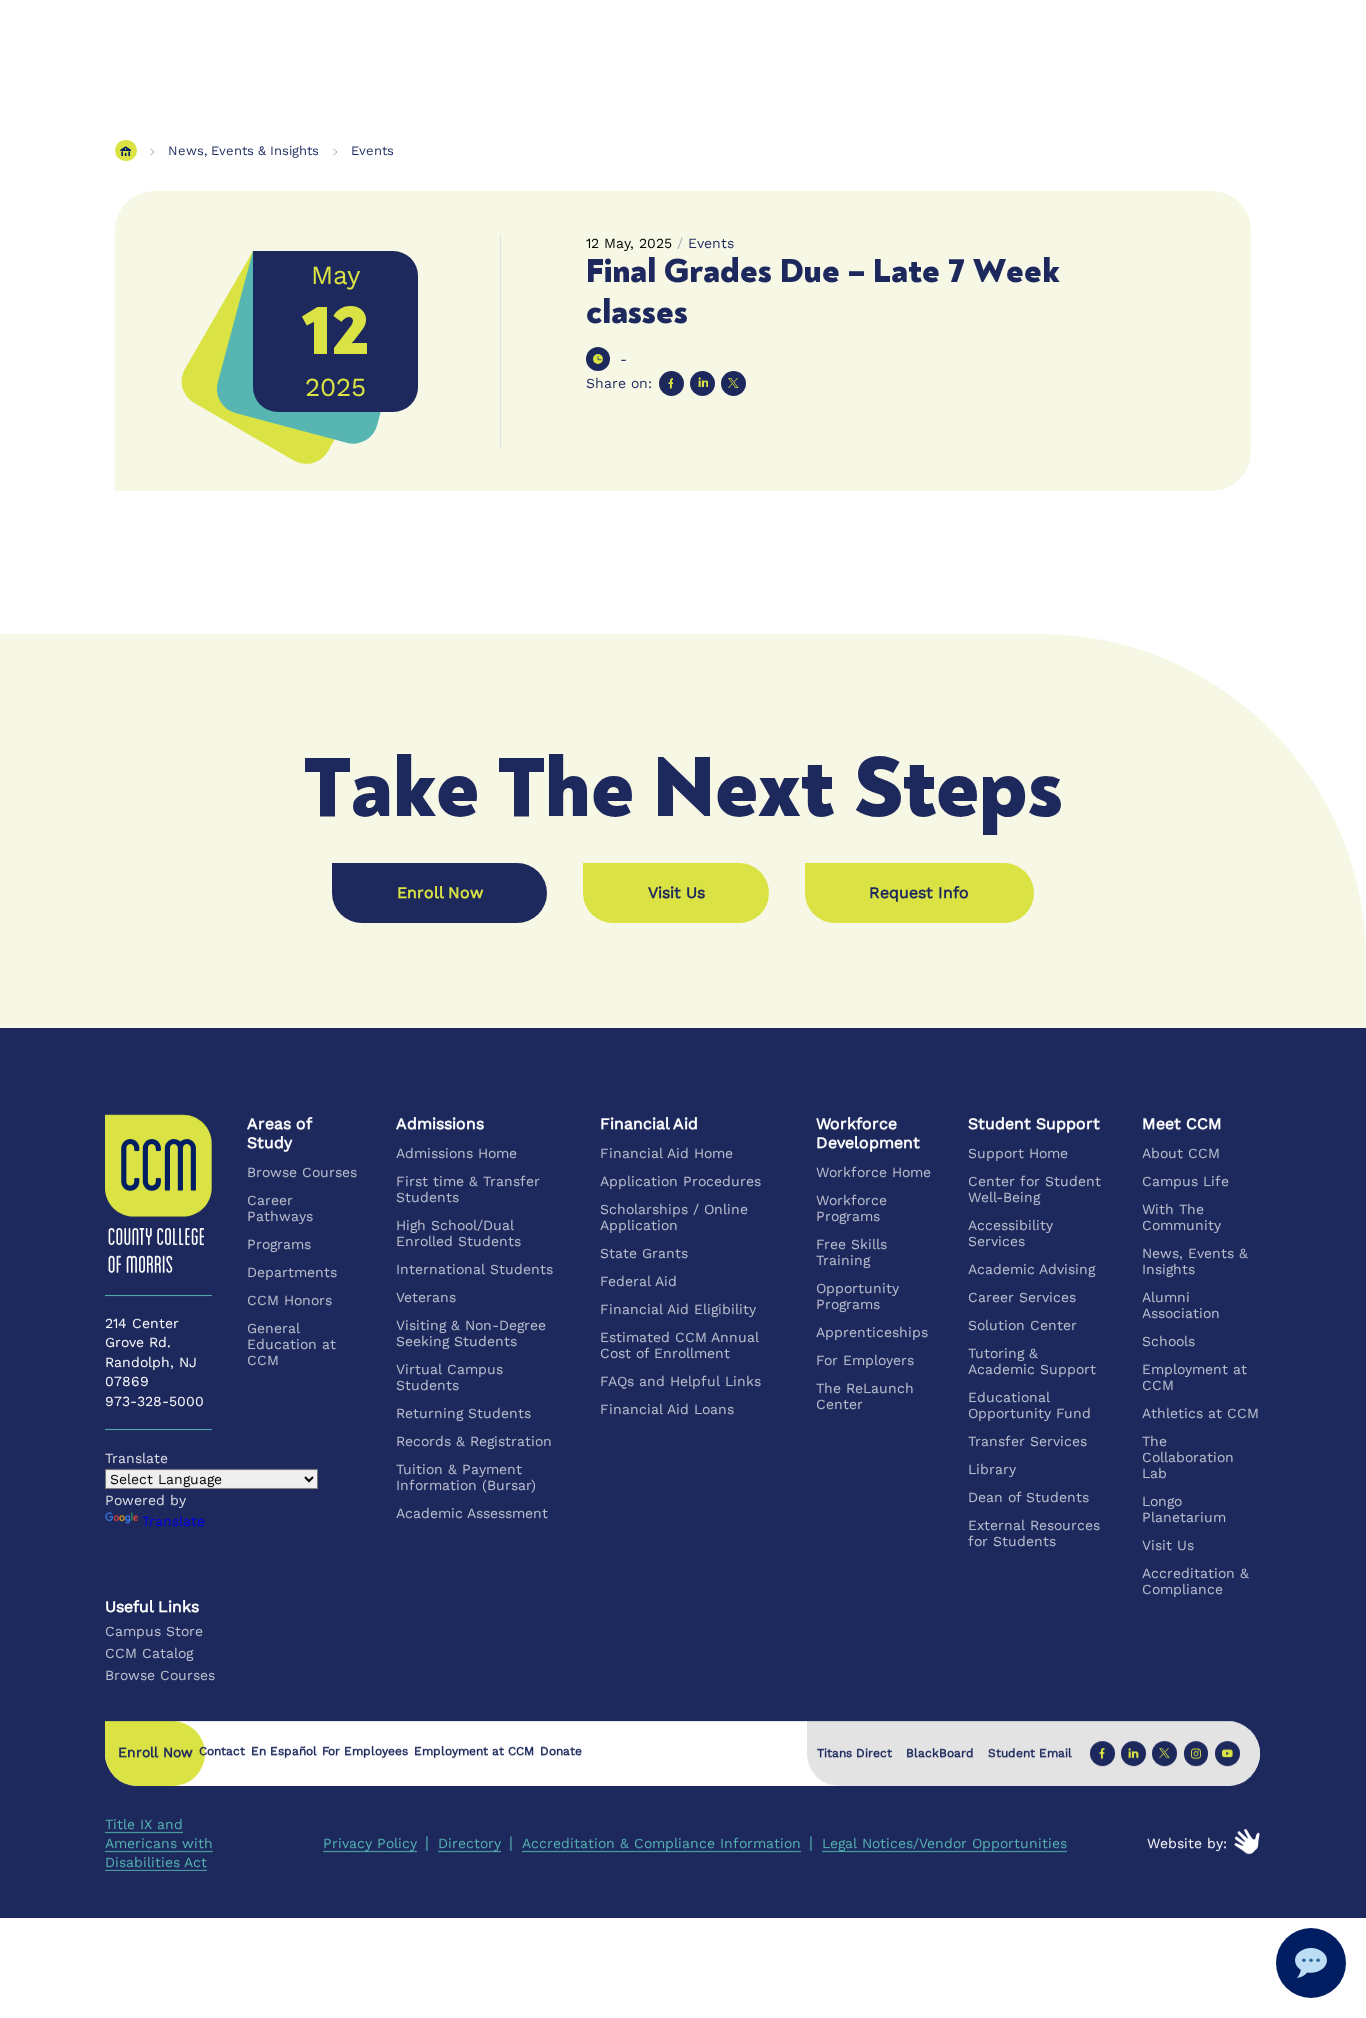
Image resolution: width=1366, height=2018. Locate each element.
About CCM (1181, 1153)
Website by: (1188, 1843)
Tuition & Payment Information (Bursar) (466, 1477)
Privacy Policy (370, 1843)
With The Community (1181, 1217)
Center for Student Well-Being (1035, 1189)
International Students (474, 1269)
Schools (1168, 1341)
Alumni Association (1181, 1305)
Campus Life (1185, 1181)
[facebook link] (1102, 1753)
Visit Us (1168, 1545)
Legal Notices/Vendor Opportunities (944, 1843)
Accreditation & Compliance (1195, 1581)
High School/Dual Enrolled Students (458, 1233)
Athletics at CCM (1200, 1413)
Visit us (676, 892)
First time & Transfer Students (468, 1189)
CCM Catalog (149, 1653)
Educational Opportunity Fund (1030, 1405)
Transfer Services (1028, 1441)
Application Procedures (681, 1181)
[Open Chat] (1311, 1963)
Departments (293, 1272)
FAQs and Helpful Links (681, 1381)
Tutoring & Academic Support (1033, 1361)
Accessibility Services (1011, 1233)
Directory (469, 1843)
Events (372, 150)
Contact (222, 1752)
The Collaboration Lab (1188, 1457)
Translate (173, 1521)
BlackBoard (940, 1753)
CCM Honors (290, 1300)
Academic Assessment (472, 1513)
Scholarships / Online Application (675, 1217)
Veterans (426, 1297)
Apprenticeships (873, 1332)
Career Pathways (281, 1208)
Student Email (1030, 1753)
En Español (284, 1752)
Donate (561, 1752)
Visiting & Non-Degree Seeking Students (471, 1333)
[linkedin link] (1133, 1753)
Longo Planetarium (1184, 1509)
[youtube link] (1227, 1753)
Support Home (1019, 1153)
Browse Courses (303, 1172)
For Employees (366, 1752)
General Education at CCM (292, 1344)
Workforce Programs (852, 1208)
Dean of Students (1029, 1497)
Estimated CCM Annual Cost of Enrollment (680, 1345)
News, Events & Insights (243, 150)
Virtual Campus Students (449, 1377)
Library (993, 1469)
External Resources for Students (1035, 1533)
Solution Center (1023, 1325)
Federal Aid (639, 1281)
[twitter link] (1165, 1753)
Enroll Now (440, 892)
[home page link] (125, 150)
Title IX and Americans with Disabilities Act (159, 1843)
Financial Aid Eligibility (679, 1309)
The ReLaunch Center (866, 1396)
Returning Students (463, 1413)
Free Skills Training (852, 1252)
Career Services (1023, 1297)
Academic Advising (1032, 1269)
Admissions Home (456, 1153)
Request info (919, 892)
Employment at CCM (1194, 1377)
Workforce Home (874, 1172)
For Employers (866, 1360)
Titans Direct (854, 1753)
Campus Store (154, 1631)
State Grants (645, 1253)
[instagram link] (1196, 1753)
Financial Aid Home (667, 1153)
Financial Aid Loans (668, 1409)
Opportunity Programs (858, 1296)
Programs (280, 1244)
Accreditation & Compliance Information (661, 1843)
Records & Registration (474, 1441)
